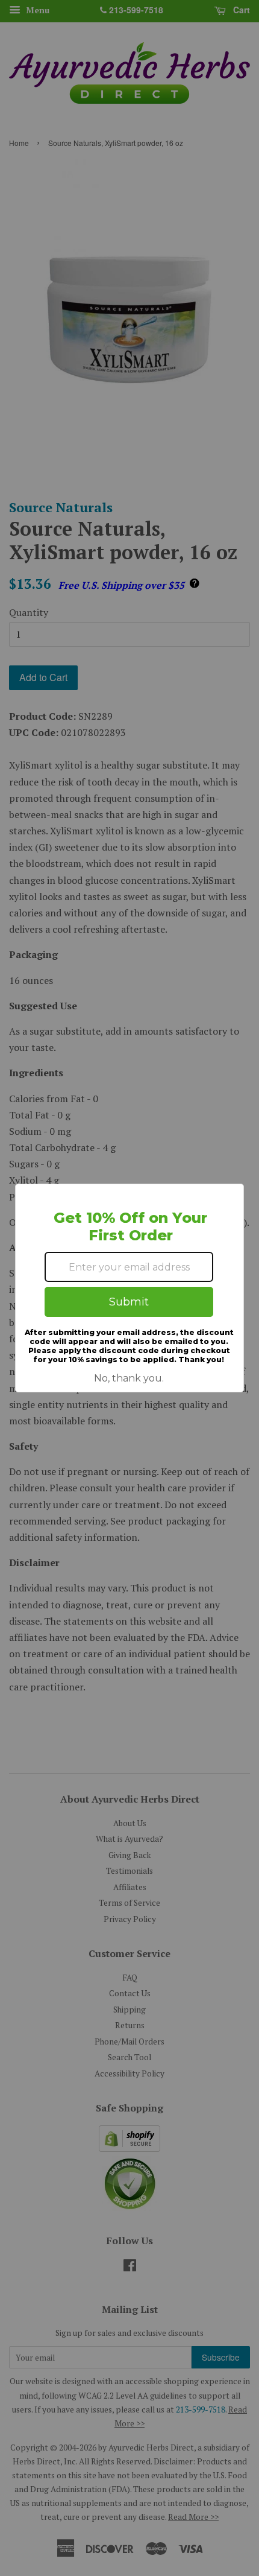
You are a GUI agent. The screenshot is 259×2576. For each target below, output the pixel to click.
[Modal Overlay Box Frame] (129, 1288)
